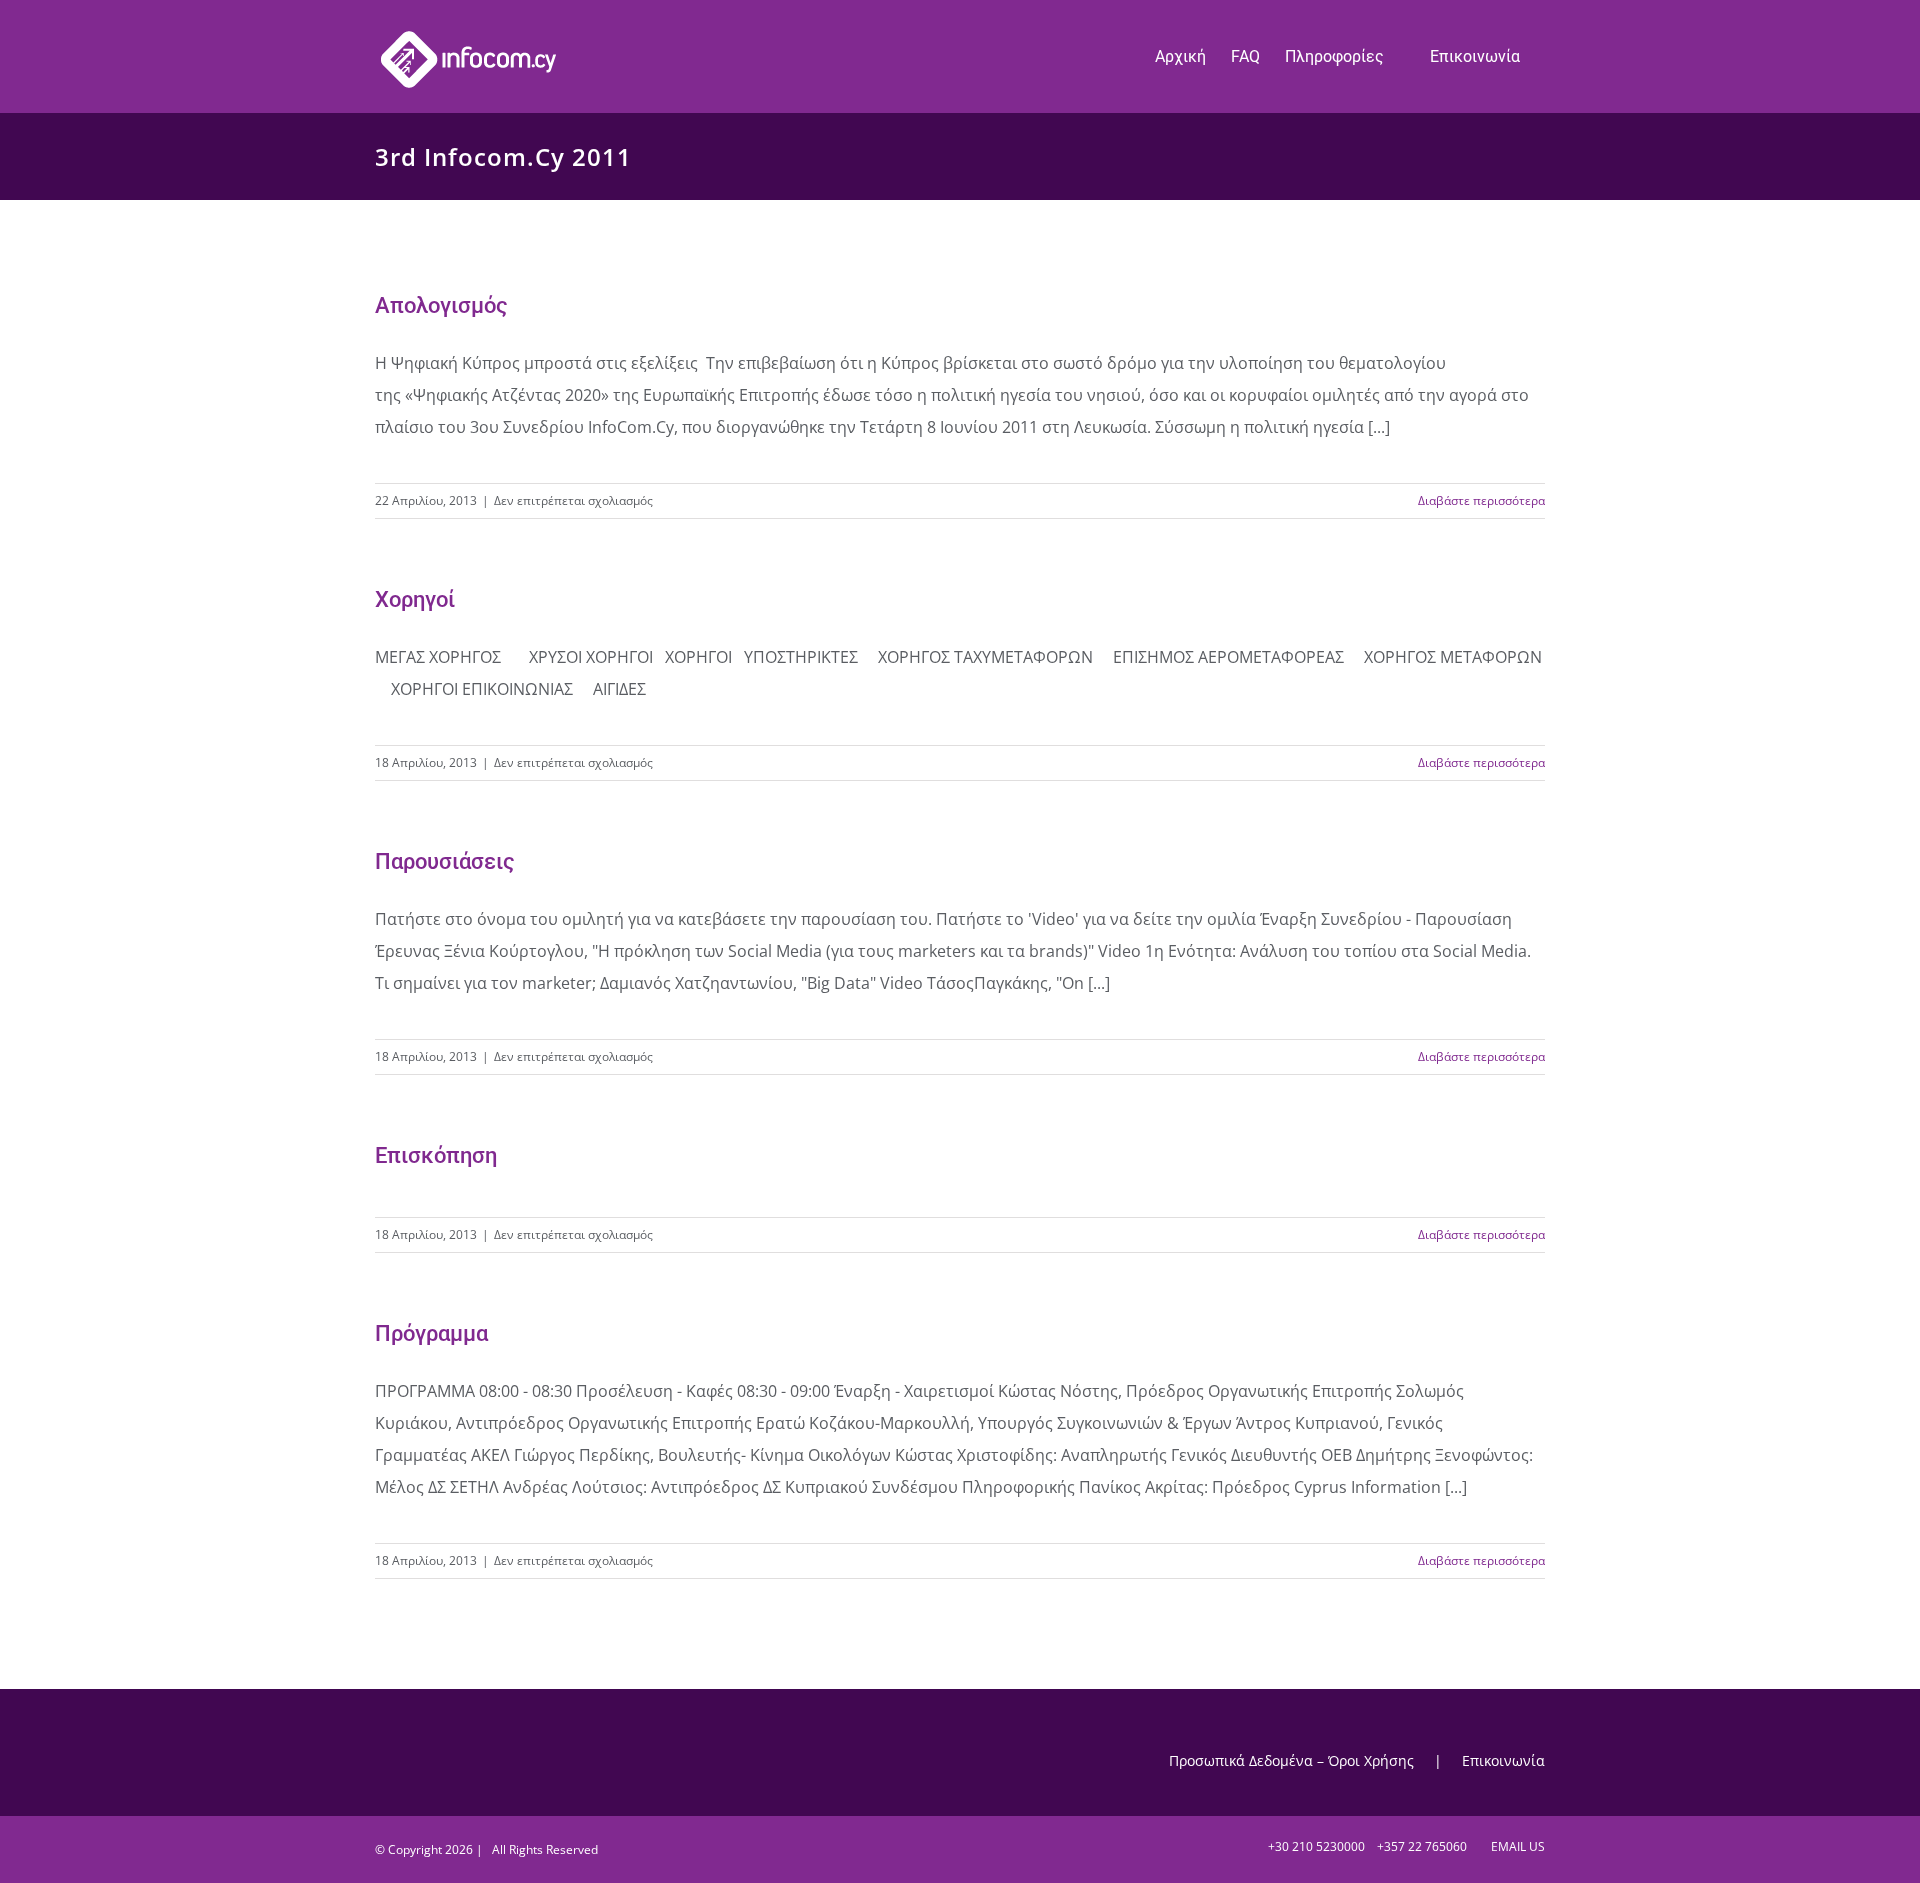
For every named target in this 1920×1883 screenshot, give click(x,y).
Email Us (1515, 1846)
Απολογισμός (441, 305)
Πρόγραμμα (431, 1333)
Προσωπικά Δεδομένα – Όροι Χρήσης (1291, 1760)
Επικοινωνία (1503, 1760)
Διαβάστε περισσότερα (1481, 500)
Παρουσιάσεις (445, 861)
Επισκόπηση (436, 1155)
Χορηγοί (415, 599)
